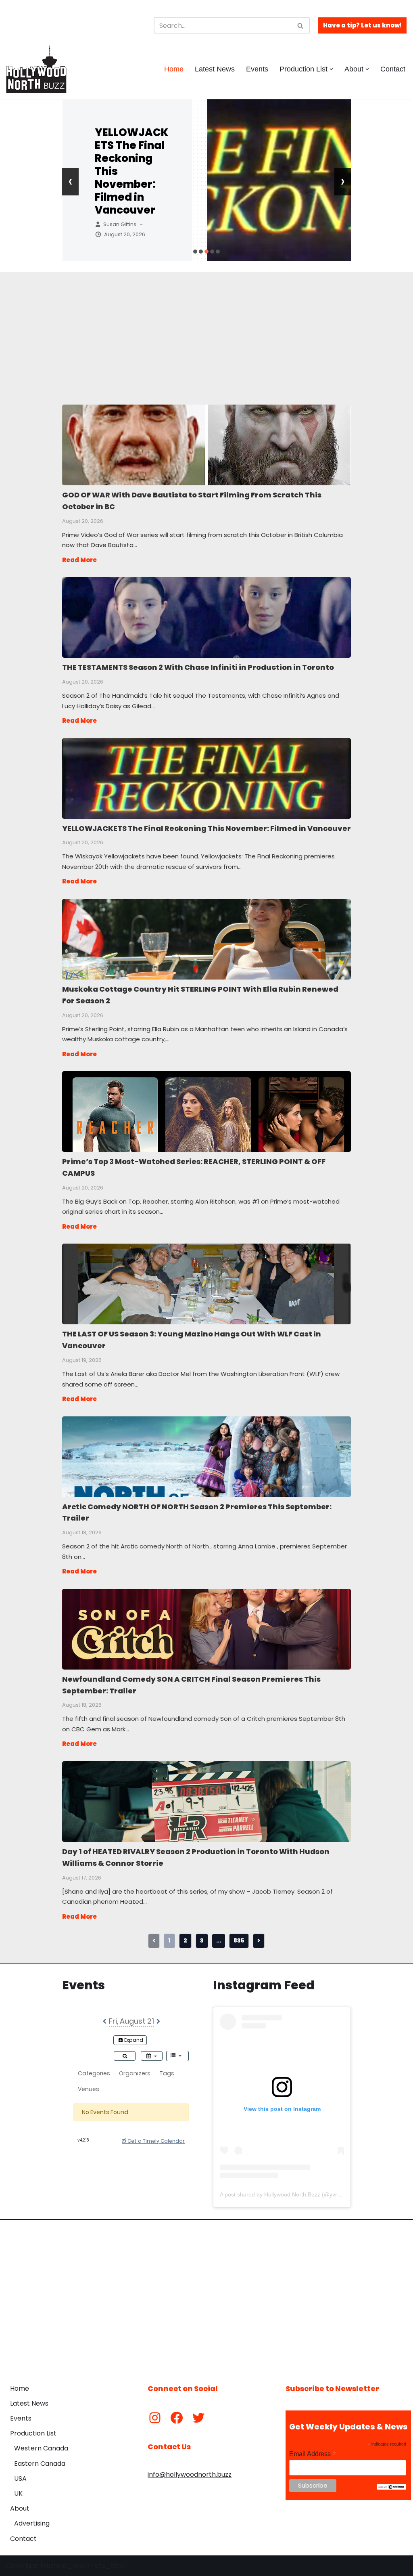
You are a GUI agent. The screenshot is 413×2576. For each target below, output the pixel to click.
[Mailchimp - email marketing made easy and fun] (391, 2488)
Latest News (215, 69)
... (219, 1940)
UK (18, 2493)
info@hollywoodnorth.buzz (190, 2474)
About (20, 2508)
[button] (331, 69)
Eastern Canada (40, 2464)
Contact (393, 69)
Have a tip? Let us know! (362, 25)
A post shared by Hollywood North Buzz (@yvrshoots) (288, 2194)
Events (257, 69)
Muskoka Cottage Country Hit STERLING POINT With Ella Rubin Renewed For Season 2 (206, 939)
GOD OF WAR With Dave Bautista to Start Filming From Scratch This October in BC (206, 445)
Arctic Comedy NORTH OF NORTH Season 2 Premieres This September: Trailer (206, 1456)
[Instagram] (155, 2418)
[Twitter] (198, 2418)
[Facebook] (177, 2418)
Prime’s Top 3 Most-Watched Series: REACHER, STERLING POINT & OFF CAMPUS (206, 1111)
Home (174, 69)
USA (20, 2478)
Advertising (32, 2523)
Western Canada (41, 2448)
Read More (79, 560)
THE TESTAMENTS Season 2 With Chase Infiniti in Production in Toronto (206, 617)
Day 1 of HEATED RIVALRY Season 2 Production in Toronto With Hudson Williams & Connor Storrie (206, 1801)
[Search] (301, 25)
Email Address (313, 2454)
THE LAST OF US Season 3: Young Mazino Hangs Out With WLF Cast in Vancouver (206, 1284)
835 (239, 1940)
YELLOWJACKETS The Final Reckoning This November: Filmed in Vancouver (206, 778)
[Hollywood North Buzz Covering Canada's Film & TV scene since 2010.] (36, 69)
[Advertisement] (207, 329)
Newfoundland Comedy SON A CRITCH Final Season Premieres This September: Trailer (206, 1629)
